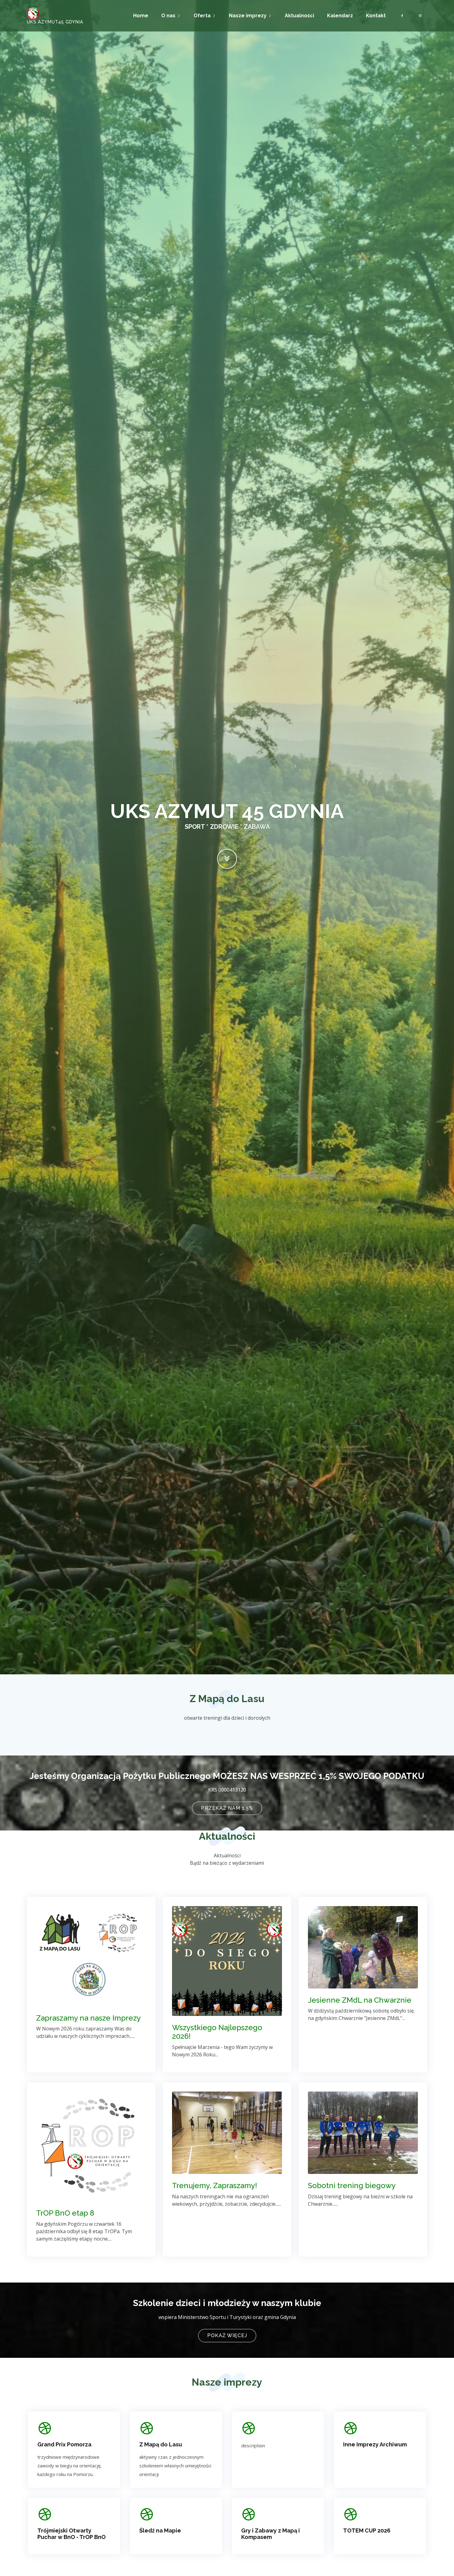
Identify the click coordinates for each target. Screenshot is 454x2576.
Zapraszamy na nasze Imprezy (88, 2018)
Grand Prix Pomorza (64, 2444)
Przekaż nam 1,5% (227, 1808)
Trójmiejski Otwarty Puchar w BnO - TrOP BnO (71, 2534)
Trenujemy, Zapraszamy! (214, 2185)
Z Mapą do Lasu (161, 2444)
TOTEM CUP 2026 (367, 2530)
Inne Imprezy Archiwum (375, 2444)
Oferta (202, 16)
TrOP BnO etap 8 (65, 2213)
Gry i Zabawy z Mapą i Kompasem (271, 2534)
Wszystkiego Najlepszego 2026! (217, 2032)
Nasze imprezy (248, 16)
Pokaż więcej (227, 2335)
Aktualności (299, 16)
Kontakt (376, 16)
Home (141, 16)
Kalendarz (340, 16)
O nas (168, 16)
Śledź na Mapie (160, 2530)
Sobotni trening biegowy (352, 2185)
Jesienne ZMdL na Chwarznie (360, 2000)
